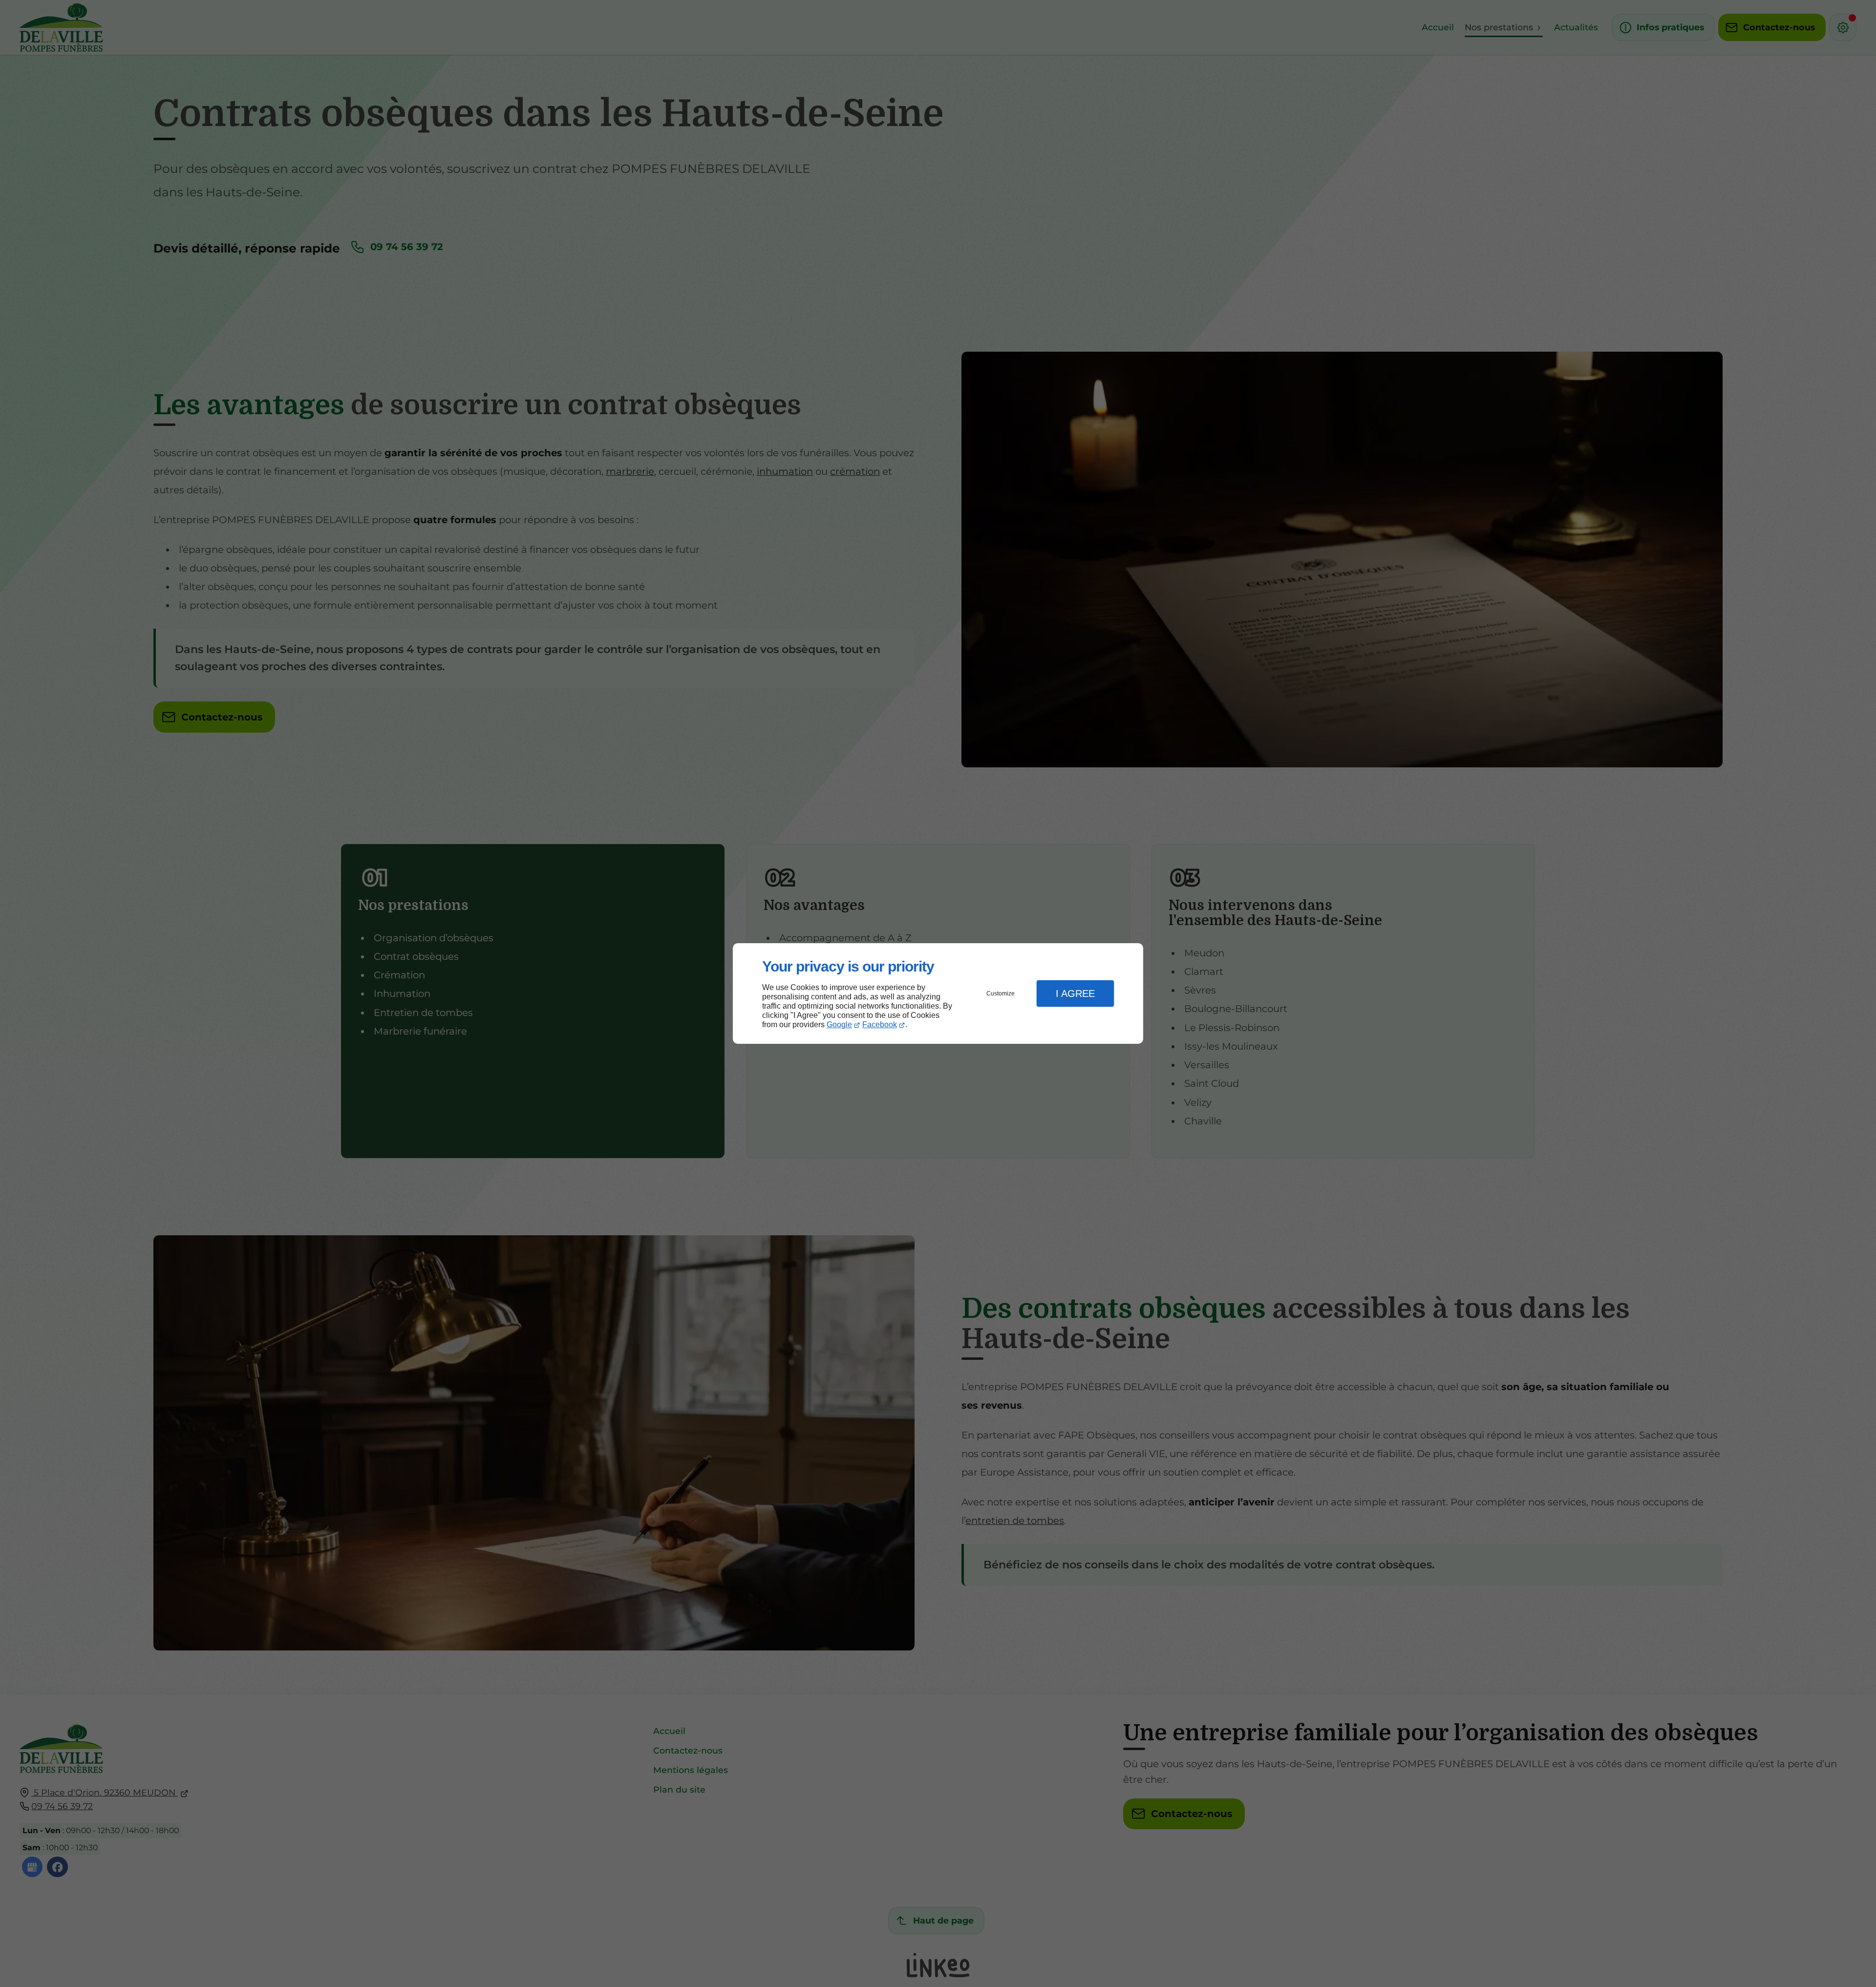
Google (839, 1025)
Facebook (880, 1025)
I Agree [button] (1075, 993)
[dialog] (938, 994)
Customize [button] (1001, 993)
